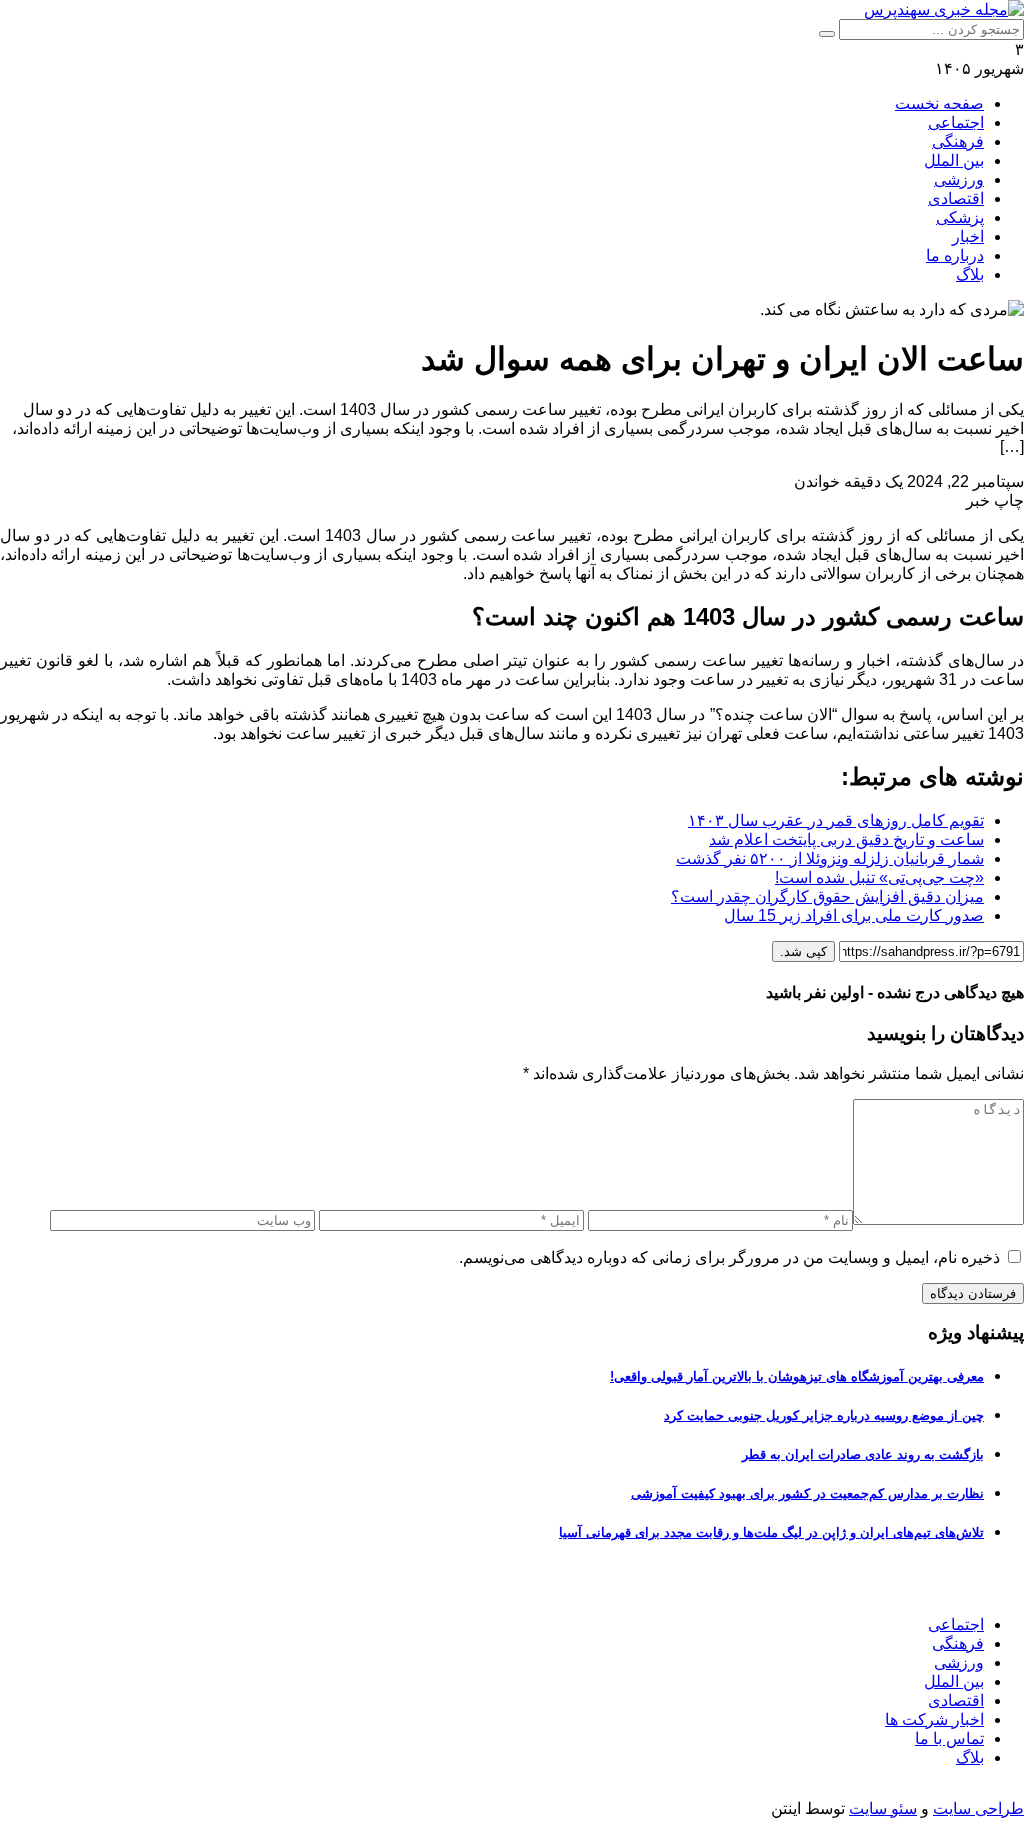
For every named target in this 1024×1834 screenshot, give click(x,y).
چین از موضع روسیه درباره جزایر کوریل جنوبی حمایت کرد (824, 1415)
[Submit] (827, 34)
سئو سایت (883, 1808)
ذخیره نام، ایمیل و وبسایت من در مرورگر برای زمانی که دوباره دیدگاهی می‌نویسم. (729, 1257)
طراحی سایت (978, 1808)
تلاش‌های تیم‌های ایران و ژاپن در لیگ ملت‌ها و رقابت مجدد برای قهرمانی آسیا (771, 1532)
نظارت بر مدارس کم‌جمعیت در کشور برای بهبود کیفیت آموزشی (807, 1493)
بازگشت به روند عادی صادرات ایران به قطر (863, 1454)
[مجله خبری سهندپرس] (944, 9)
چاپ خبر (995, 500)
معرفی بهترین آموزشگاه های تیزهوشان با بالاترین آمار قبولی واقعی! (797, 1376)
